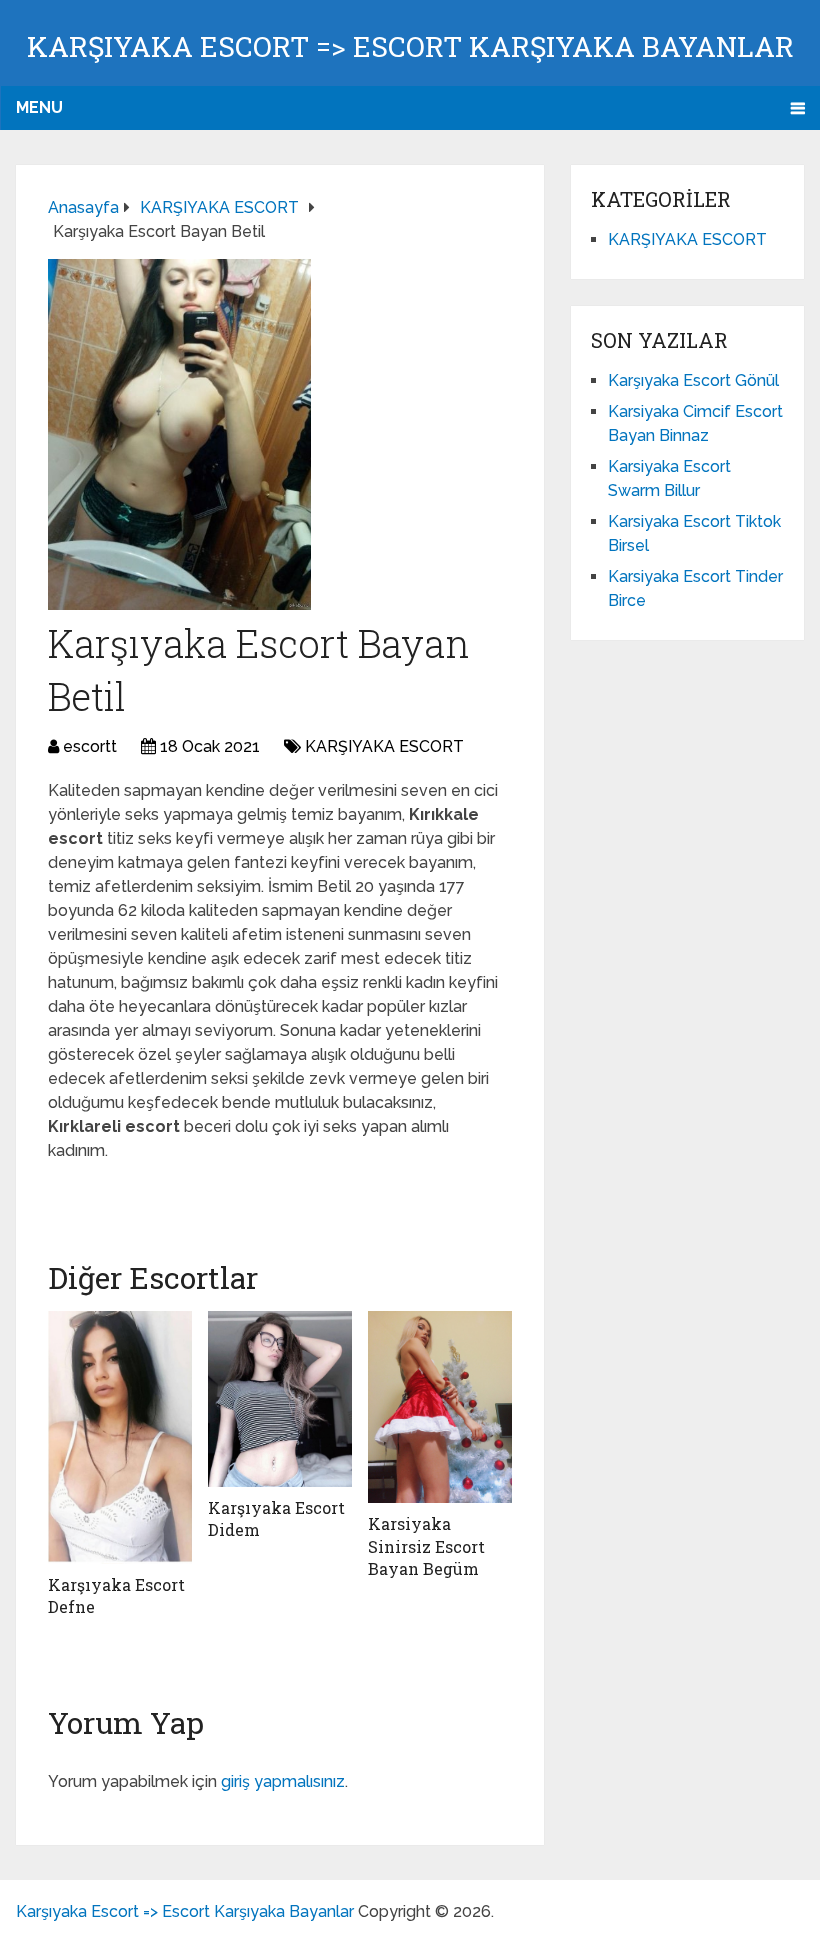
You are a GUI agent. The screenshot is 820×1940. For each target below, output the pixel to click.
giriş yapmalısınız (283, 1781)
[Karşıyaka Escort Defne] (120, 1437)
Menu (39, 107)
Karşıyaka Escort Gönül (693, 380)
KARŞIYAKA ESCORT (384, 746)
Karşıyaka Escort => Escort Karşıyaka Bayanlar (410, 46)
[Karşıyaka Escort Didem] (280, 1398)
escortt (90, 746)
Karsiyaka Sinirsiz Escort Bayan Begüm (426, 1546)
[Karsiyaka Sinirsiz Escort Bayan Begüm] (440, 1407)
